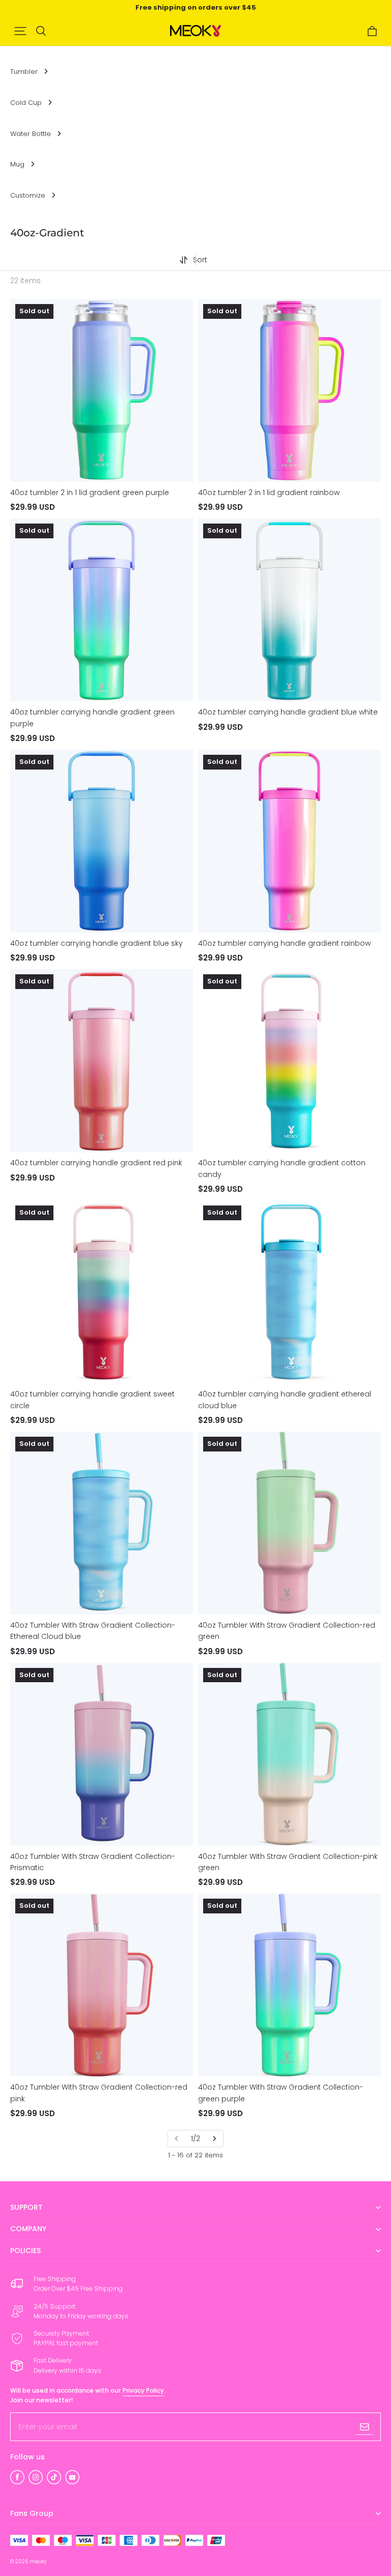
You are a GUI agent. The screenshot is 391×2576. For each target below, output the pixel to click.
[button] (20, 31)
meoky (38, 2561)
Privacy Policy (143, 2390)
